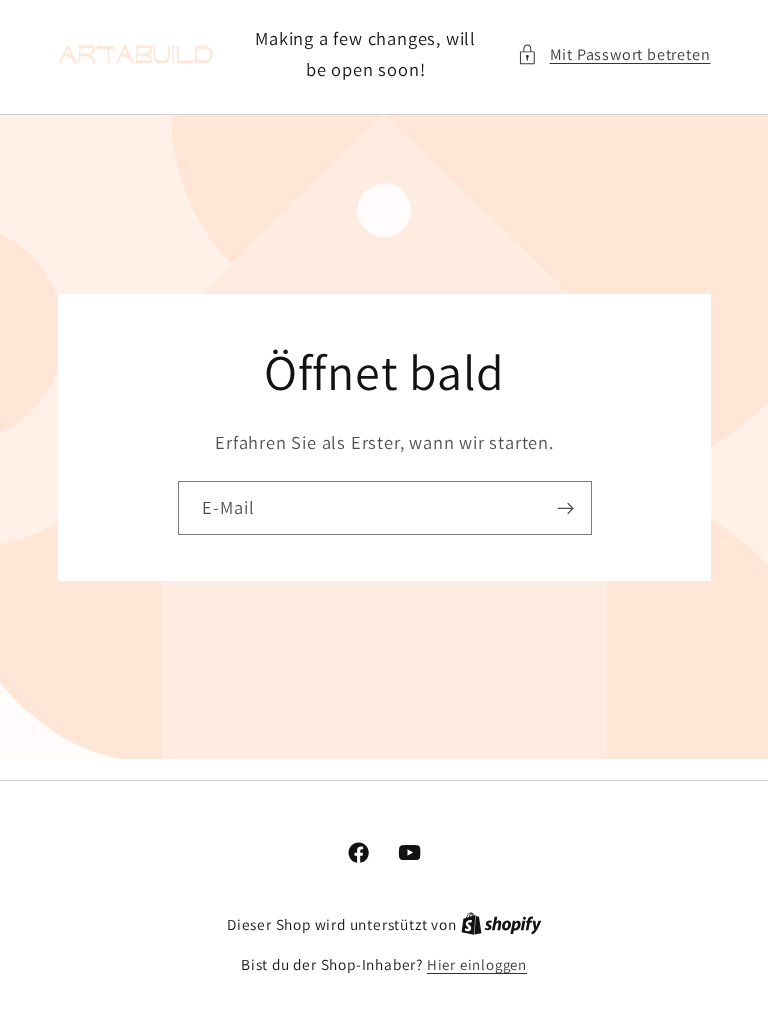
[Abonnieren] (564, 508)
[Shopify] (501, 924)
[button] (613, 54)
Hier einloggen (477, 964)
